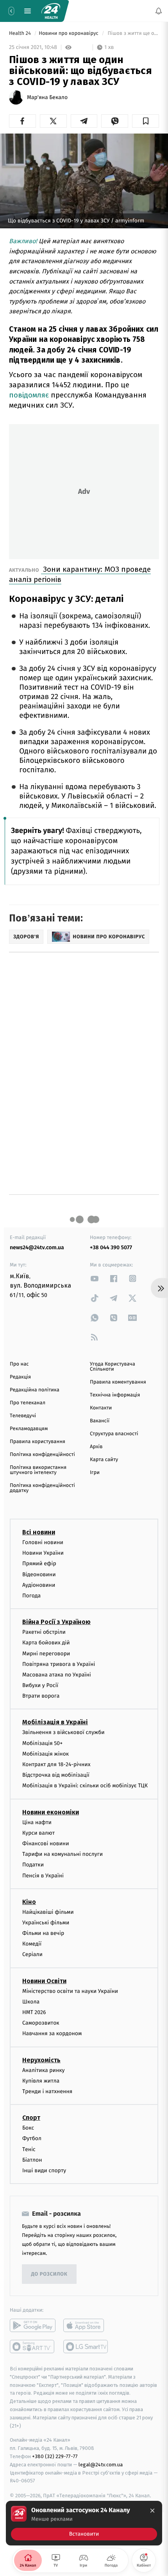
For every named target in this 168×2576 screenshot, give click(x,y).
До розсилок (49, 2274)
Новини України (43, 1553)
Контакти (101, 1408)
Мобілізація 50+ (42, 1743)
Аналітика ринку (43, 2070)
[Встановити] (84, 2523)
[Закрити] (152, 2511)
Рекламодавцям (29, 1429)
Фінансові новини (46, 1843)
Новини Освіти (44, 1981)
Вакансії (100, 1421)
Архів (96, 1447)
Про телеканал (28, 1403)
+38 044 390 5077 (111, 1247)
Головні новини (43, 1542)
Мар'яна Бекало (47, 98)
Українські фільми (46, 1922)
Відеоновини (39, 1574)
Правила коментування (118, 1382)
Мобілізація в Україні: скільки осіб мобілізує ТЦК (85, 1786)
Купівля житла (41, 2080)
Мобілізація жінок (46, 1753)
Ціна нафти (37, 1822)
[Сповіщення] (159, 11)
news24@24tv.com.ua (37, 1247)
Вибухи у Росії (40, 1685)
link (95, 1278)
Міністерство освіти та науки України (70, 1991)
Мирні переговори (46, 1653)
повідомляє (29, 395)
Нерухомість (41, 2060)
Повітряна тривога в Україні (59, 1664)
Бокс (28, 2128)
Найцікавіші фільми (48, 1912)
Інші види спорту (44, 2170)
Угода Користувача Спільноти (113, 1367)
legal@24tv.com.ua (101, 2464)
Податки (33, 1865)
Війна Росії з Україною (56, 1622)
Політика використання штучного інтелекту (38, 1470)
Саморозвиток (41, 2023)
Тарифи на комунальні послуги (63, 1854)
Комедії (32, 1944)
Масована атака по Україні (57, 1674)
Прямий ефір (39, 1563)
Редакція (20, 1377)
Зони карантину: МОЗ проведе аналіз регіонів (80, 574)
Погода (31, 1595)
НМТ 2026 (34, 2012)
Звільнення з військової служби (63, 1732)
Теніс (29, 2149)
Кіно (29, 1901)
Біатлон (32, 2160)
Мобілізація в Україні (55, 1722)
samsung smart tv (86, 2347)
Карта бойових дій (46, 1643)
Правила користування (38, 1442)
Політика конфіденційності (42, 1455)
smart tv (33, 2347)
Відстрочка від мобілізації (56, 1775)
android (33, 2325)
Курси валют (38, 1833)
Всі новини (39, 1532)
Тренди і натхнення (47, 2091)
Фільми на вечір (43, 1933)
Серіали (32, 1954)
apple (86, 2325)
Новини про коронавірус (69, 33)
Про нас (19, 1364)
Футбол (32, 2138)
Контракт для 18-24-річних (56, 1764)
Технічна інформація (115, 1395)
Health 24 (21, 33)
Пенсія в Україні (43, 1875)
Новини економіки (51, 1812)
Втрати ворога (41, 1696)
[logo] (51, 11)
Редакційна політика (35, 1390)
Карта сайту (104, 1460)
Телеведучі (23, 1416)
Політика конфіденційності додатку (42, 1488)
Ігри (95, 1473)
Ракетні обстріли (44, 1632)
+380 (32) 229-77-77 (55, 2456)
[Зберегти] (146, 121)
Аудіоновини (39, 1585)
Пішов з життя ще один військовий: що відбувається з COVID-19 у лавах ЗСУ (133, 33)
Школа (31, 2001)
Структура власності (114, 1434)
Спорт (31, 2118)
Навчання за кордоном (52, 2033)
